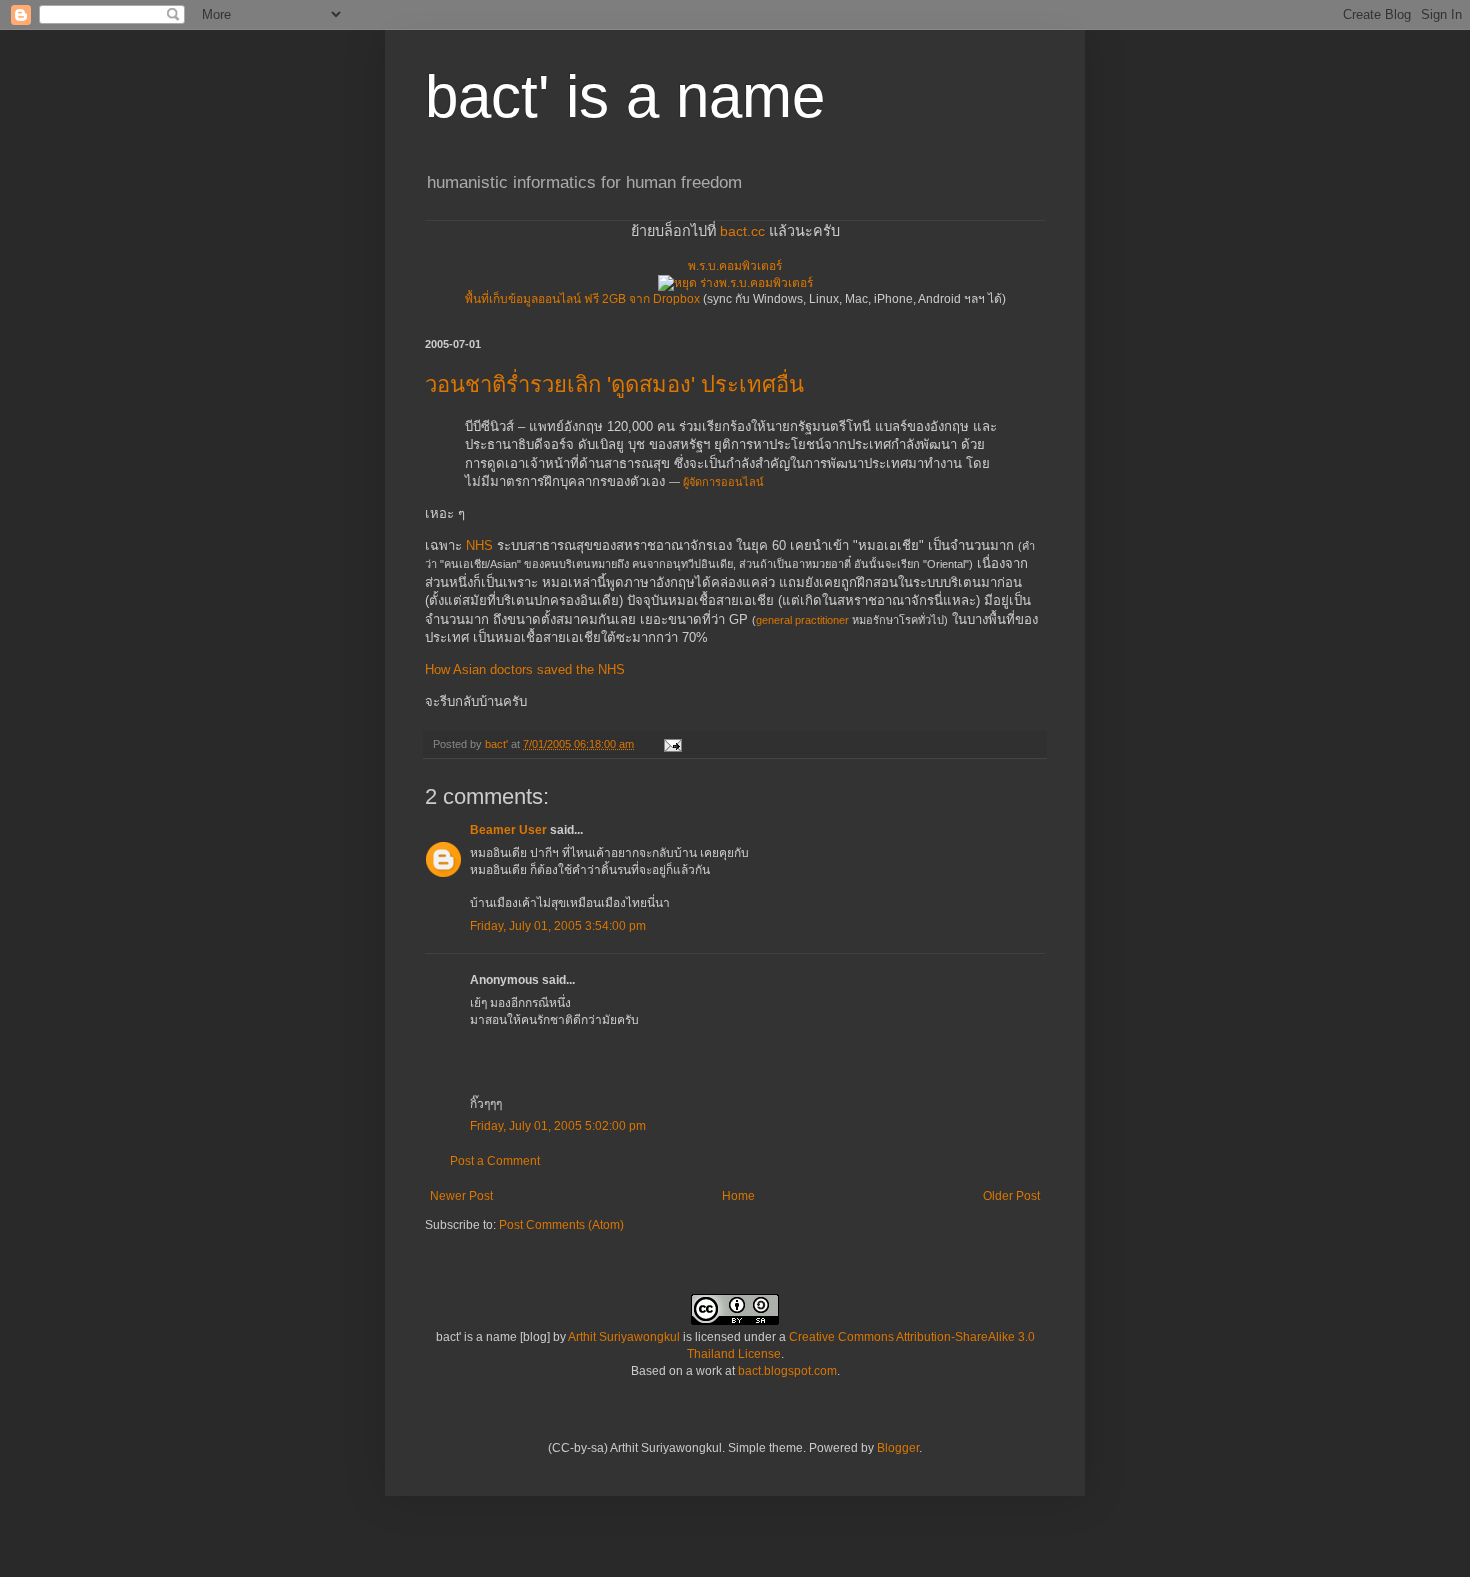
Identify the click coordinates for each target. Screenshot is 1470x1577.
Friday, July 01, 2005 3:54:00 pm (558, 926)
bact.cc (742, 231)
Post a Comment (495, 1161)
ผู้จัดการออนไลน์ (723, 482)
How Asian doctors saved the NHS (525, 669)
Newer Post (461, 1196)
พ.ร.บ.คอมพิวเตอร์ (735, 266)
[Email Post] (672, 744)
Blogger (898, 1448)
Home (738, 1196)
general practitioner (802, 620)
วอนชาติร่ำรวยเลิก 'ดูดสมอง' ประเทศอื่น (614, 384)
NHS (479, 545)
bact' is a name (625, 96)
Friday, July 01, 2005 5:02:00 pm (558, 1126)
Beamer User (508, 830)
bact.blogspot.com (787, 1371)
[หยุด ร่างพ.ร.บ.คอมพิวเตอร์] (735, 283)
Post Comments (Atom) (561, 1225)
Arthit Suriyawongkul (624, 1337)
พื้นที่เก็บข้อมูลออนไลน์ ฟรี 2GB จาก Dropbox (582, 299)
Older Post (1011, 1196)
